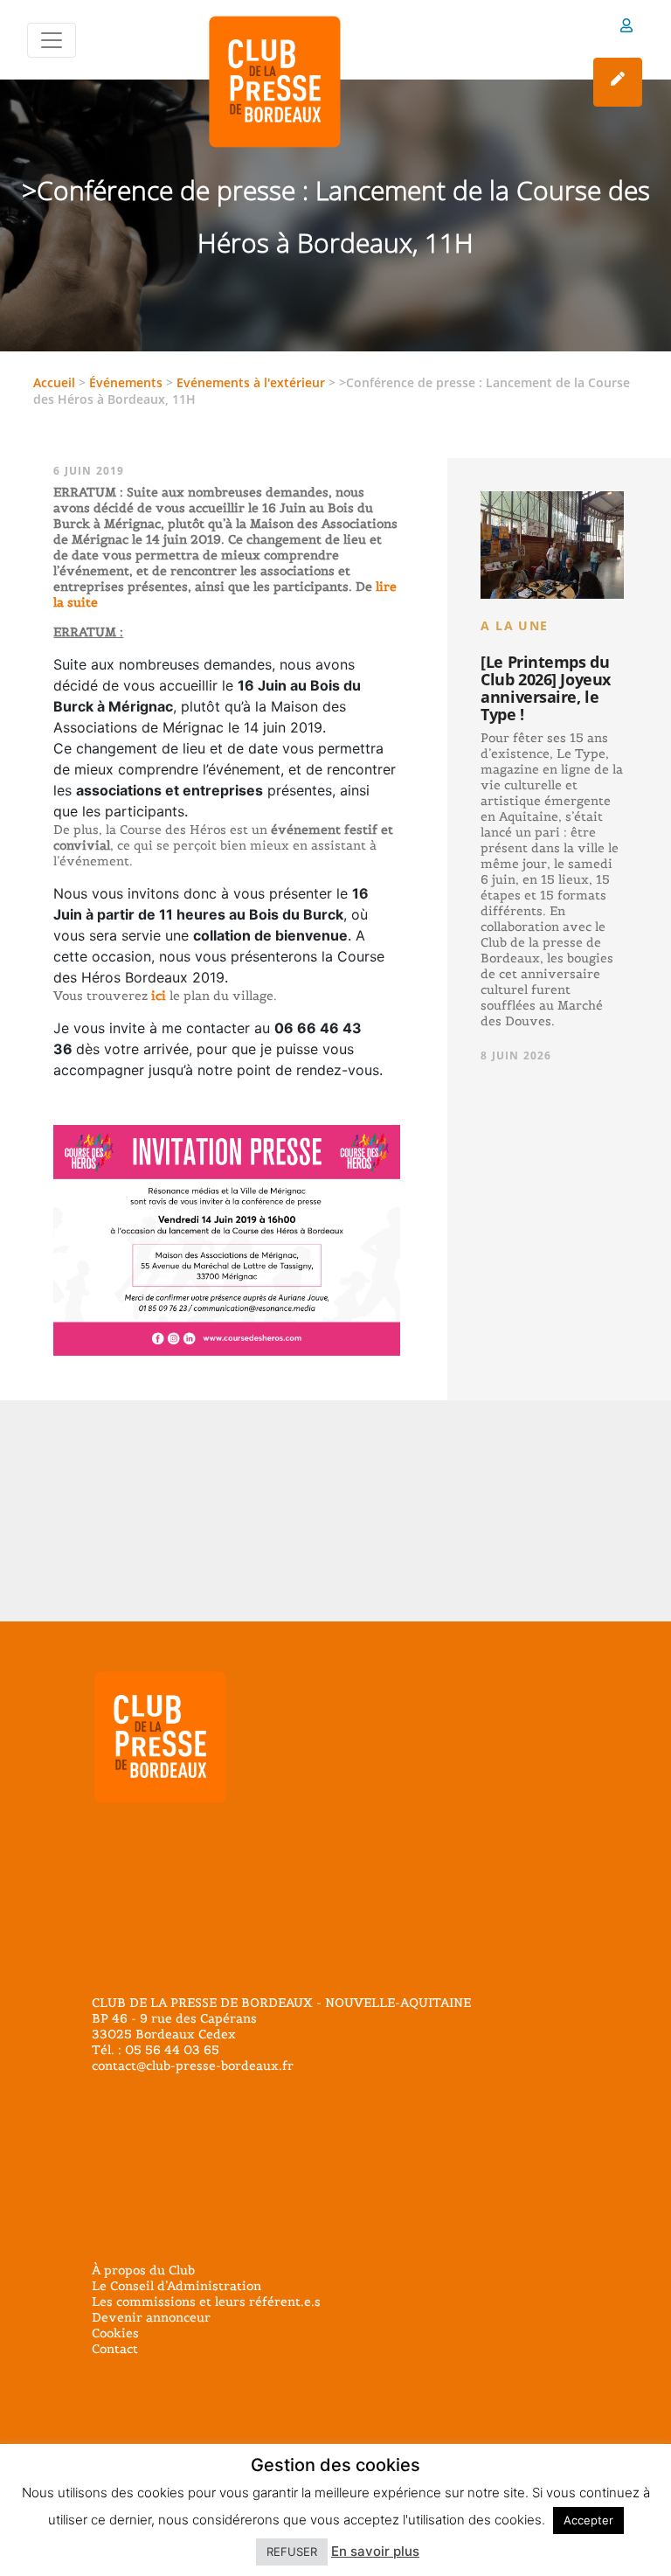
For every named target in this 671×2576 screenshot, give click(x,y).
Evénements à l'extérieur (251, 382)
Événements (126, 382)
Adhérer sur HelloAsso (618, 82)
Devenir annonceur (151, 2317)
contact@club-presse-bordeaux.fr (193, 2066)
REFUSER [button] (292, 2552)
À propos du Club (143, 2270)
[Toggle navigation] (52, 40)
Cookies (115, 2333)
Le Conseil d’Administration (176, 2286)
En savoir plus (375, 2551)
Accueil (54, 382)
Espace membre (626, 28)
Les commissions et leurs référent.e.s (206, 2302)
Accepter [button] (588, 2520)
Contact (115, 2349)
